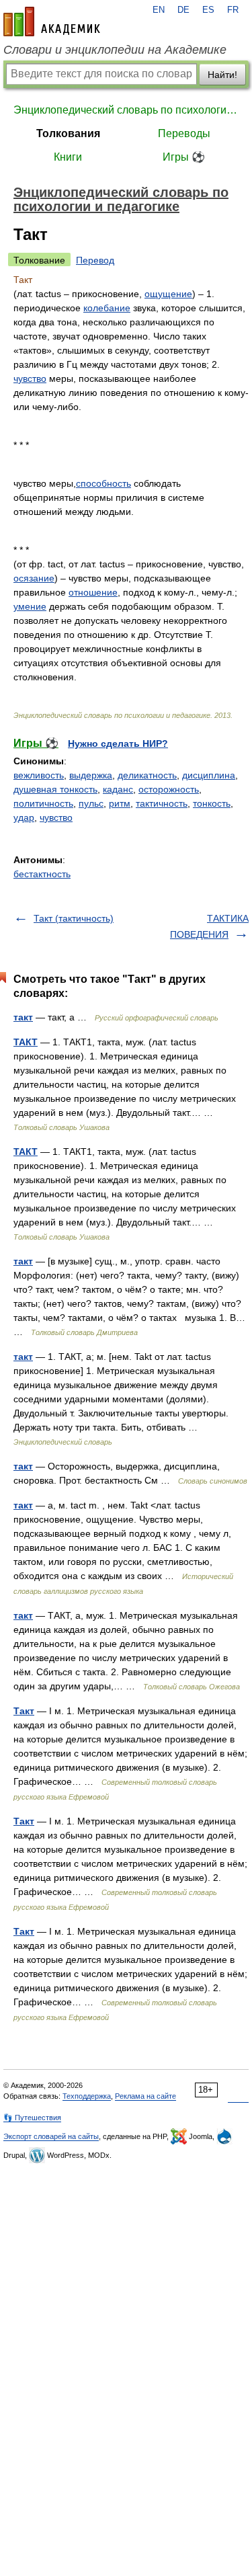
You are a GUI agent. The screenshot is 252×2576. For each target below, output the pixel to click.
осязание (34, 578)
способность (103, 483)
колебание (107, 308)
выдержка (91, 775)
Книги (68, 157)
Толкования (68, 133)
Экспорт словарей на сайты (51, 2136)
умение (30, 606)
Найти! (222, 75)
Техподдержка (87, 2096)
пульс (91, 803)
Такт (24, 1711)
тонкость (212, 803)
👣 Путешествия (32, 2118)
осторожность (169, 789)
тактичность (162, 803)
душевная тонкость (55, 789)
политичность (43, 803)
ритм (120, 803)
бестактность (42, 874)
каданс (118, 789)
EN (159, 10)
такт (23, 1017)
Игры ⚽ (184, 157)
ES (208, 10)
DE (183, 10)
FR (233, 10)
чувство (30, 378)
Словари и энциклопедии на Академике (115, 50)
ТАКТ (26, 1042)
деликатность (147, 775)
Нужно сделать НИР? (118, 743)
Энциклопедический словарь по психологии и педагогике (126, 110)
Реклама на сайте (145, 2096)
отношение (93, 592)
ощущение (168, 294)
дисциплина (209, 775)
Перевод (95, 260)
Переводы (184, 133)
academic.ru (52, 22)
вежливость (39, 775)
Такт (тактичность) (74, 918)
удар (24, 817)
